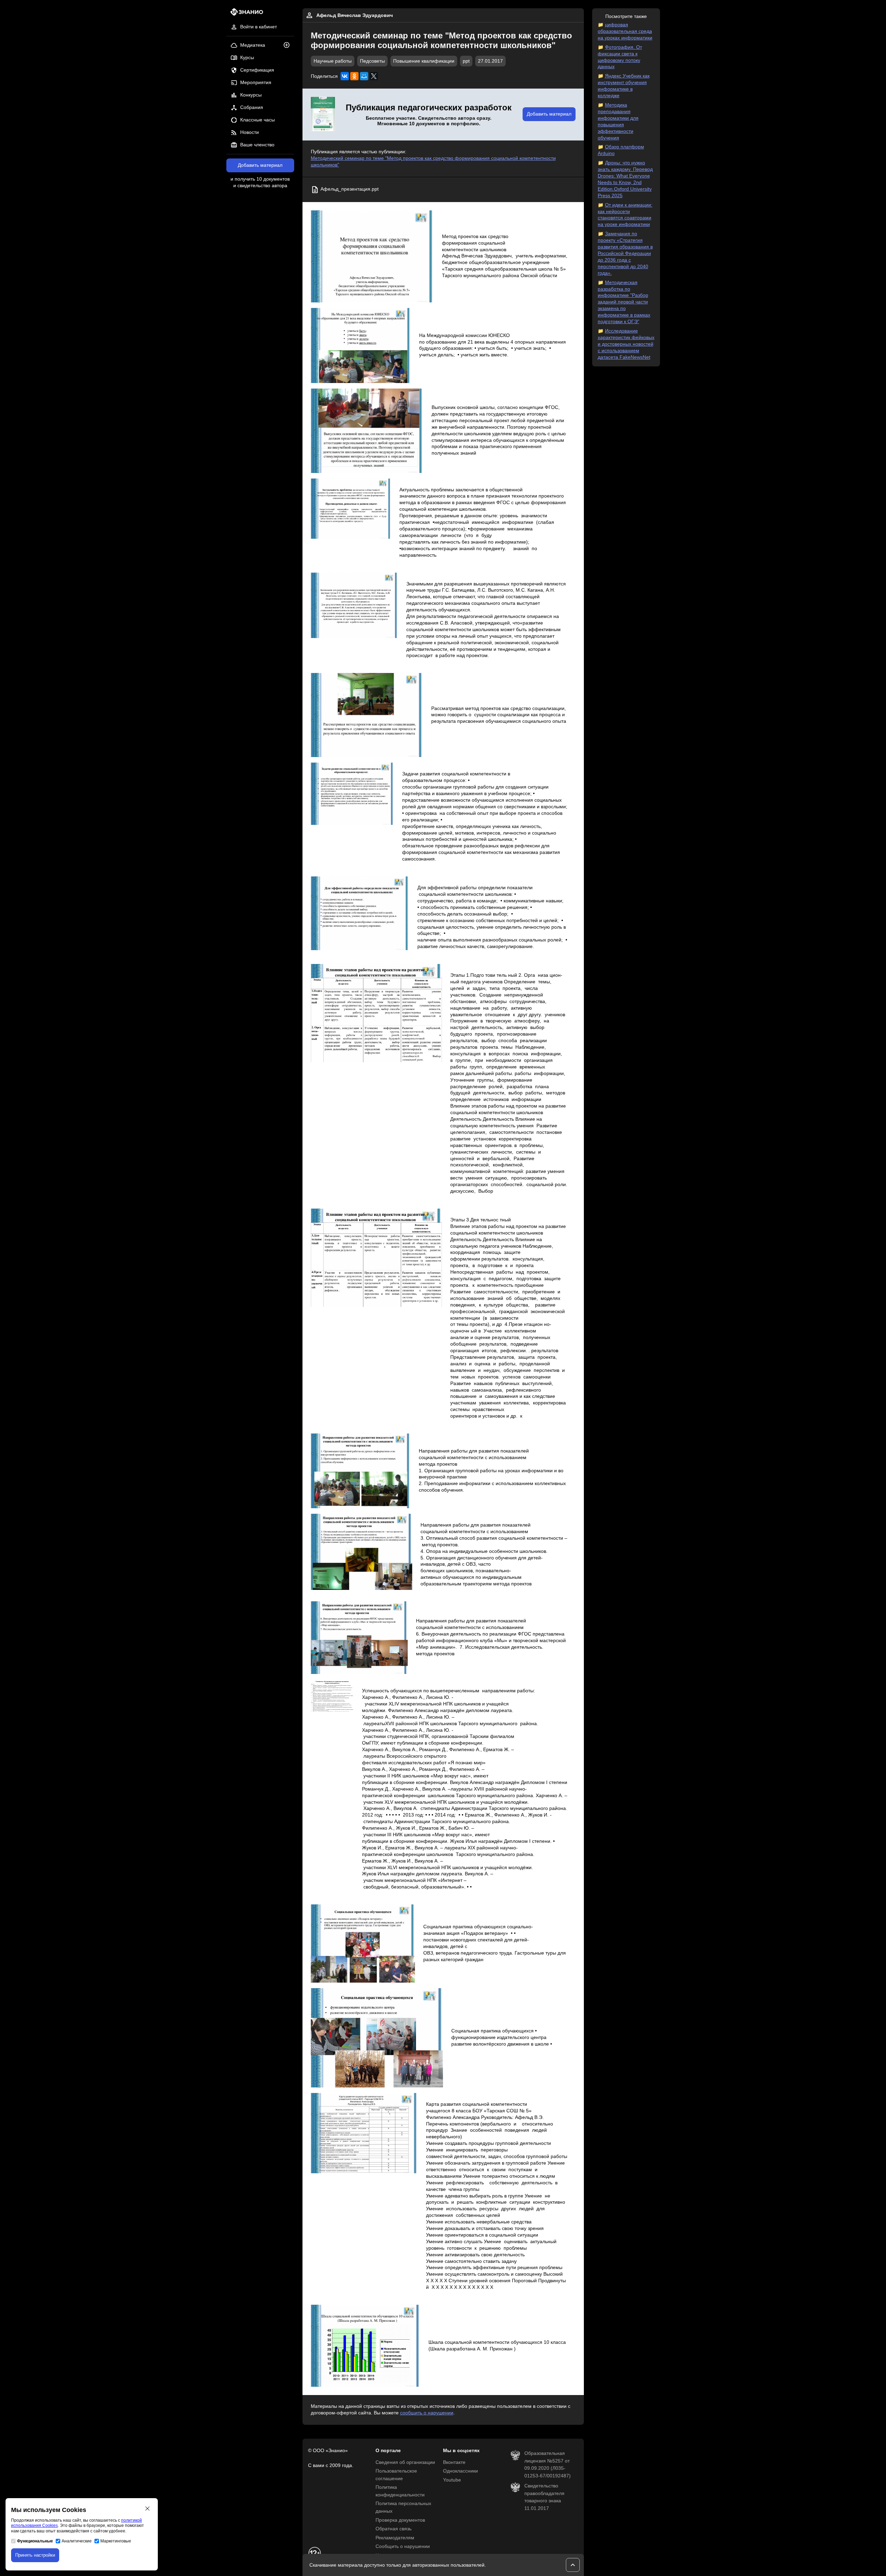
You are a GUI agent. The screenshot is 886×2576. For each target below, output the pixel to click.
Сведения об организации (405, 2462)
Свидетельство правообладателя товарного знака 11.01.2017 (544, 2497)
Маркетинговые (116, 2541)
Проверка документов (400, 2520)
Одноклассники (460, 2471)
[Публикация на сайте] (289, 45)
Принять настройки (35, 2555)
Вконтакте (454, 2462)
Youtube (452, 2480)
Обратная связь (394, 2529)
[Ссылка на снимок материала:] (372, 256)
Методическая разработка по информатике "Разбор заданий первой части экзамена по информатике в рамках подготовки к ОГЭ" (624, 302)
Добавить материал (260, 165)
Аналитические (77, 2541)
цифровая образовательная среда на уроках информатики (625, 31)
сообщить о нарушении (427, 2413)
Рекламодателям (395, 2538)
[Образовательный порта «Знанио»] (245, 14)
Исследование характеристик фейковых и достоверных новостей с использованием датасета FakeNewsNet (626, 344)
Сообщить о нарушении (403, 2546)
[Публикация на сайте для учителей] (323, 115)
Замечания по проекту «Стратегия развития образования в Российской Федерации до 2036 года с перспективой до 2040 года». (625, 253)
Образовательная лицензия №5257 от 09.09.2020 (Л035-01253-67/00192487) (548, 2465)
